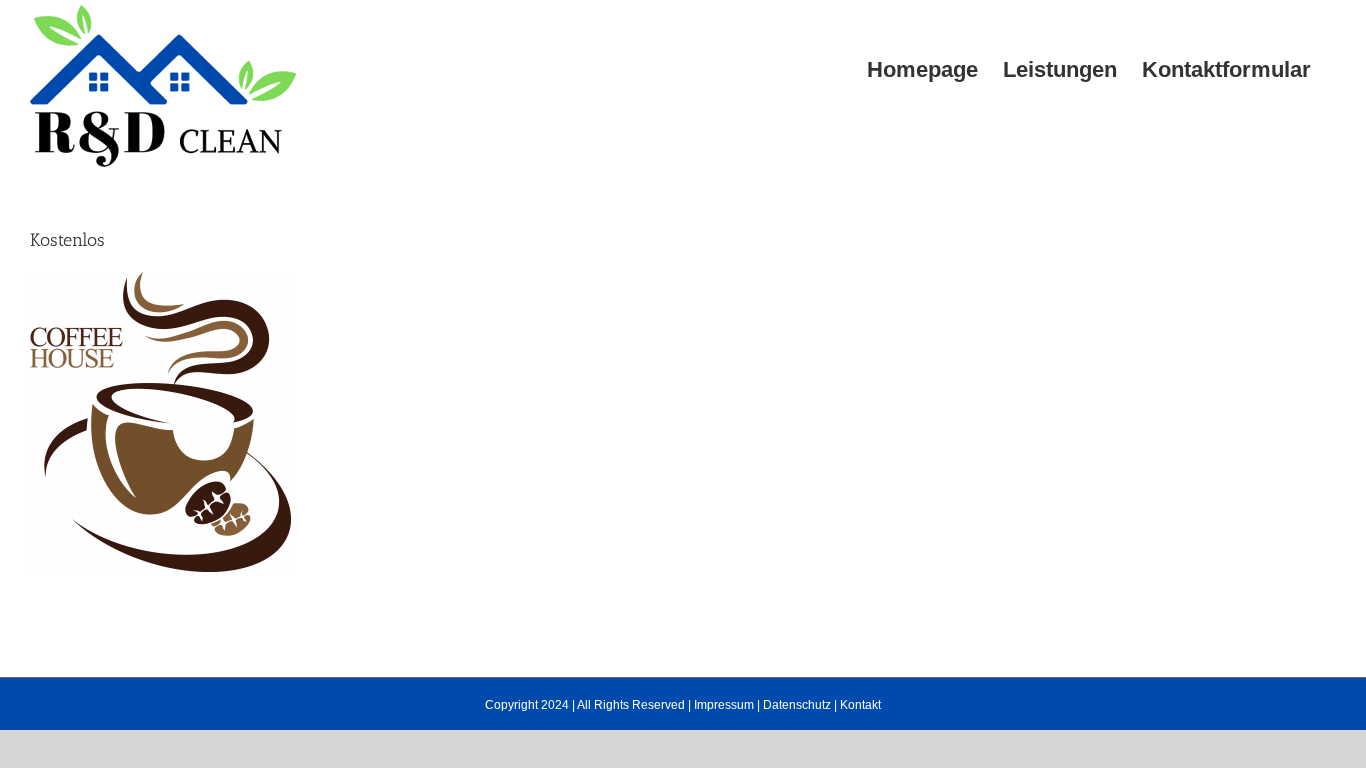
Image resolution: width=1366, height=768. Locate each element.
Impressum (724, 705)
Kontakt (860, 705)
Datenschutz (797, 705)
